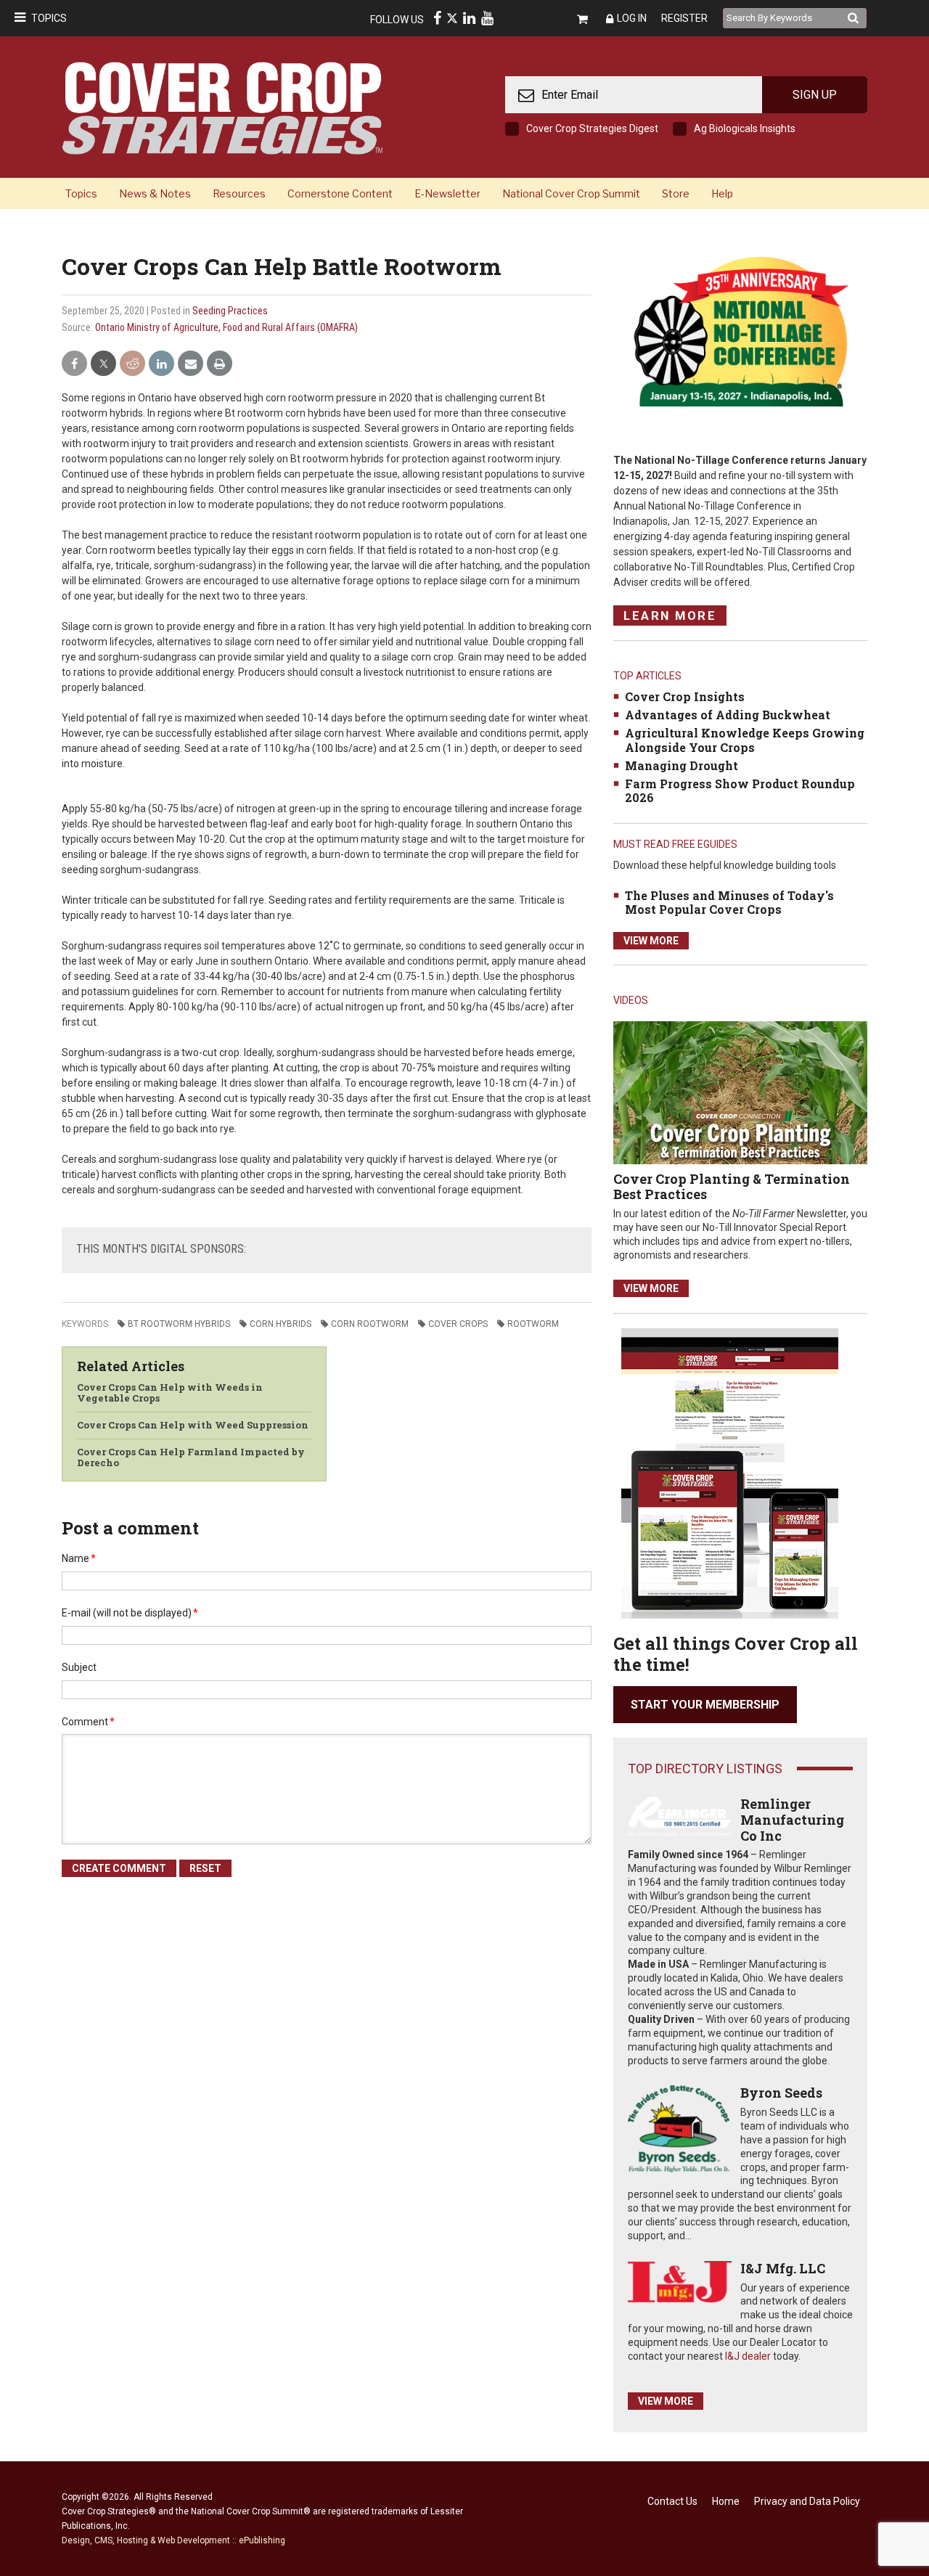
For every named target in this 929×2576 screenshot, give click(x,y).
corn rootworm (370, 1324)
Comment (88, 1722)
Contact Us (672, 2501)
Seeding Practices (230, 311)
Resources (239, 193)
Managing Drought (682, 765)
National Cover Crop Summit (571, 193)
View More (651, 941)
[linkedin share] (161, 364)
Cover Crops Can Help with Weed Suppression (193, 1425)
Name (79, 1558)
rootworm (533, 1324)
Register (684, 18)
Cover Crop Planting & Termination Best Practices (732, 1187)
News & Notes (155, 193)
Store (676, 193)
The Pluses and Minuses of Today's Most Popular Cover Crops (729, 902)
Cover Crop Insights (685, 696)
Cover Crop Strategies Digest (592, 128)
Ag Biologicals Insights (745, 128)
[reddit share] (132, 364)
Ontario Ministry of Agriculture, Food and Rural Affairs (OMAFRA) (226, 327)
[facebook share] (74, 364)
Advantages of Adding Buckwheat (728, 715)
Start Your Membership (705, 1705)
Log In (632, 18)
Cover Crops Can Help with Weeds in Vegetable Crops (170, 1393)
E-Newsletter (447, 193)
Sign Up (815, 95)
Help (722, 193)
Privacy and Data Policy (807, 2501)
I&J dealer (748, 2356)
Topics (49, 18)
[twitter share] (103, 364)
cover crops (458, 1324)
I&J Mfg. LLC (783, 2268)
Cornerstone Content (340, 193)
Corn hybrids (281, 1324)
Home (726, 2501)
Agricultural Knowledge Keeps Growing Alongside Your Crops (745, 740)
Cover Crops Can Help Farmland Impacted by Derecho (191, 1457)
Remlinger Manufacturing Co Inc (792, 1819)
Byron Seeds (781, 2093)
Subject (79, 1667)
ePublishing (262, 2540)
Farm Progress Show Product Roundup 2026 (740, 790)
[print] (220, 364)
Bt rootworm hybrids (179, 1324)
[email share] (191, 364)
